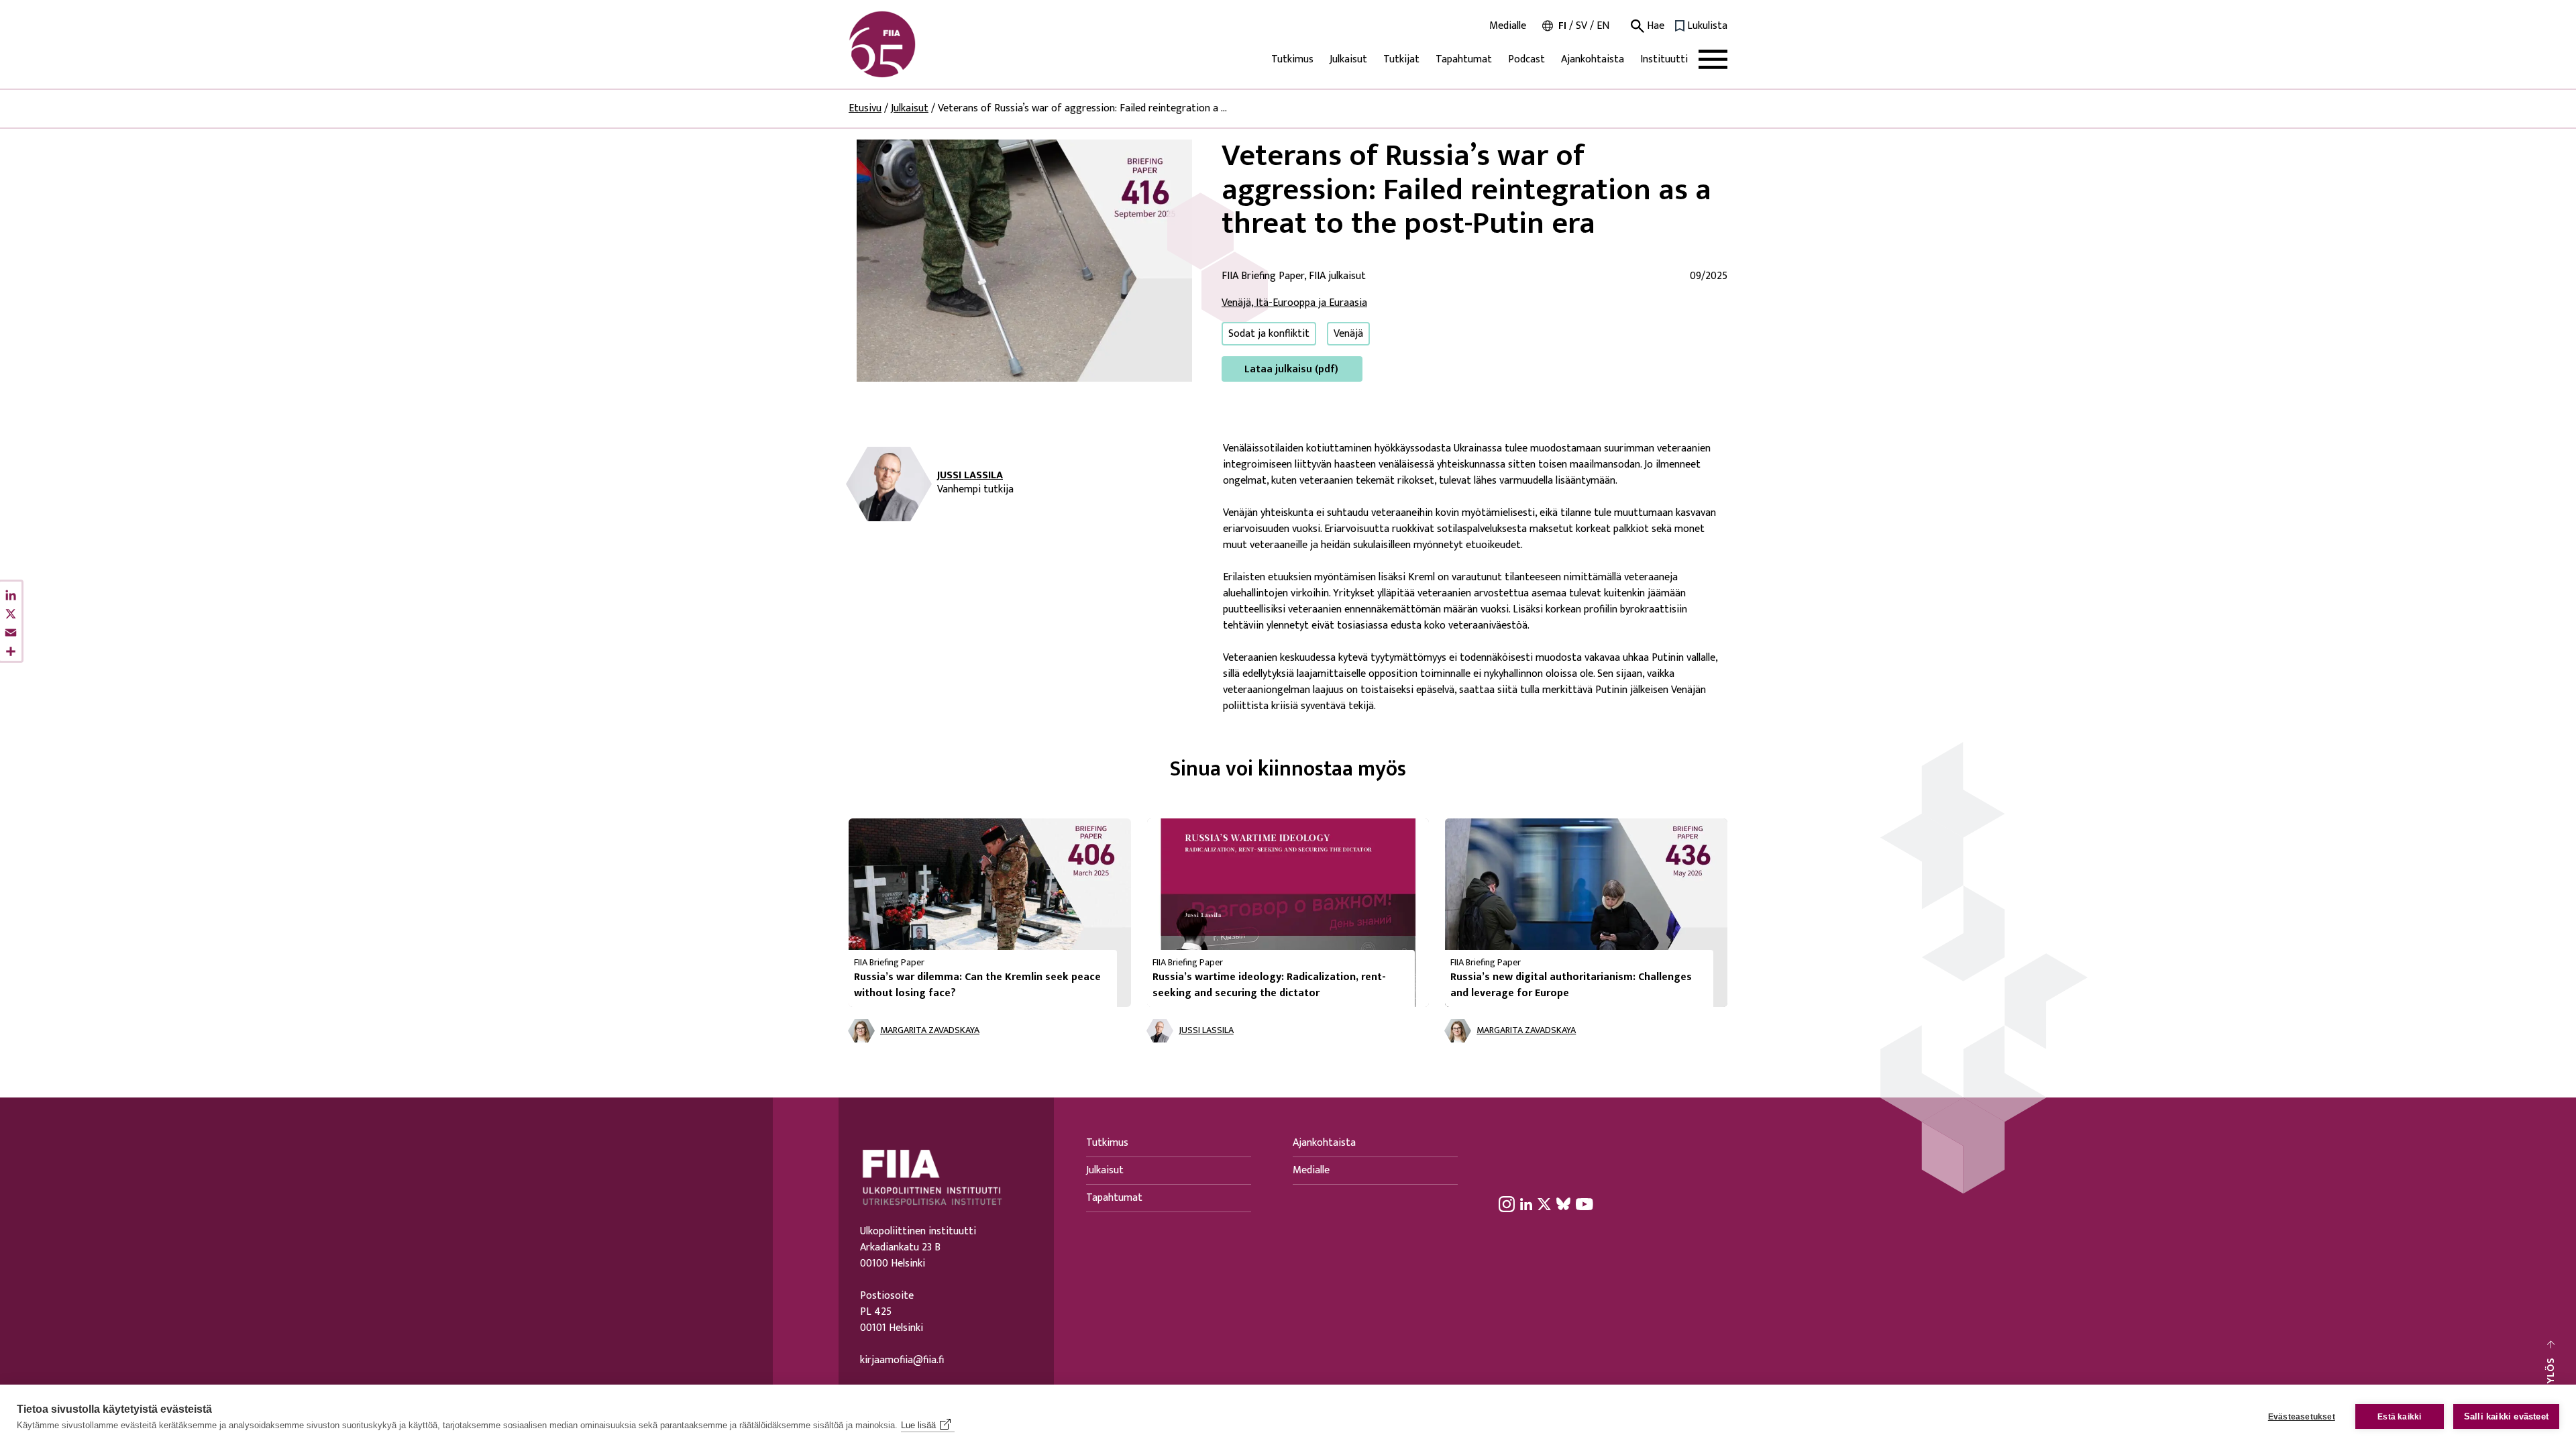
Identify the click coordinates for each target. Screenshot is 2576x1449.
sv (1581, 26)
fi (1562, 26)
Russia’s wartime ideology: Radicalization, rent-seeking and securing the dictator (1269, 985)
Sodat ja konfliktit (1269, 334)
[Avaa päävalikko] (1713, 59)
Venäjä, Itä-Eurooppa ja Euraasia (1294, 303)
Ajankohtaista (1593, 59)
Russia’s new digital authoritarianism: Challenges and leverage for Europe (1571, 985)
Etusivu (865, 108)
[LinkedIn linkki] (1526, 1203)
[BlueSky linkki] (1563, 1203)
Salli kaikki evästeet (2506, 1416)
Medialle (1508, 26)
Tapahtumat (1464, 59)
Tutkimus (1292, 59)
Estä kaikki (2399, 1417)
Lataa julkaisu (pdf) (1291, 369)
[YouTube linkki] (1585, 1203)
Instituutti (1664, 59)
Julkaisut (1348, 59)
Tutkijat (1401, 59)
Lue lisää (918, 1425)
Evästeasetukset (2302, 1417)
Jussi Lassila (970, 476)
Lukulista (1707, 26)
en (1603, 26)
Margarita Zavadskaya (930, 1031)
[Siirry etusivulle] (913, 44)
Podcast (1526, 59)
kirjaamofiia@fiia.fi (902, 1360)
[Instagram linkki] (1507, 1203)
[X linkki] (1544, 1203)
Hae (1654, 26)
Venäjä (1348, 334)
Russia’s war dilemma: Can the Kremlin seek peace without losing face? (977, 985)
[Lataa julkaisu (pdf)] (1024, 260)
